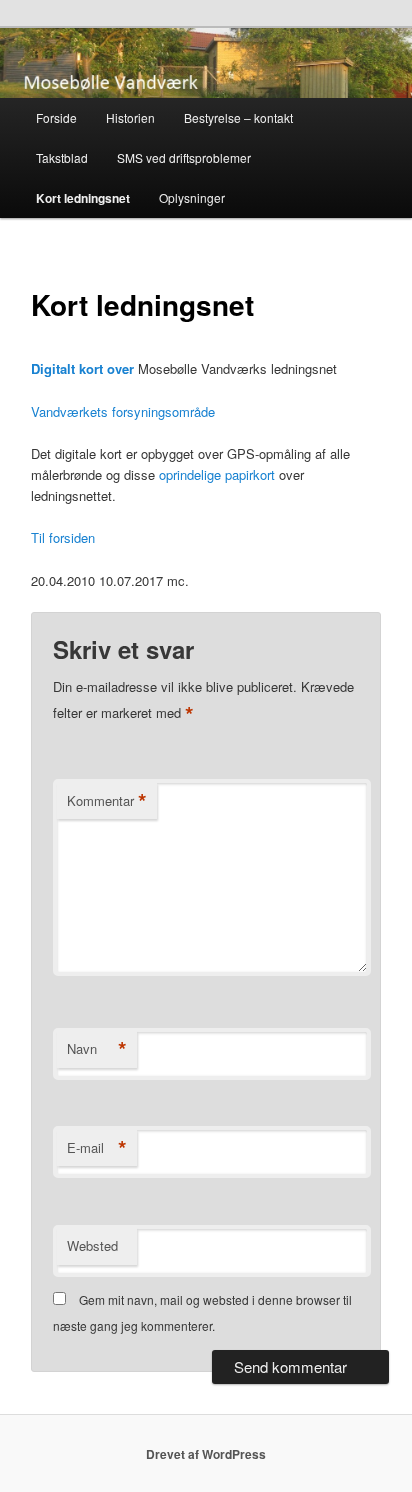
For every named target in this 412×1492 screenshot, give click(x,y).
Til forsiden (63, 537)
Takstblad (62, 157)
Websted (92, 1245)
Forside (56, 117)
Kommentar (107, 801)
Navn (97, 1049)
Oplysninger (192, 197)
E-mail (97, 1148)
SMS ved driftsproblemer (184, 157)
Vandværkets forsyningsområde (123, 411)
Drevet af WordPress (206, 1454)
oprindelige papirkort (217, 474)
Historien (130, 117)
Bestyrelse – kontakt (238, 117)
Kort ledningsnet (83, 198)
